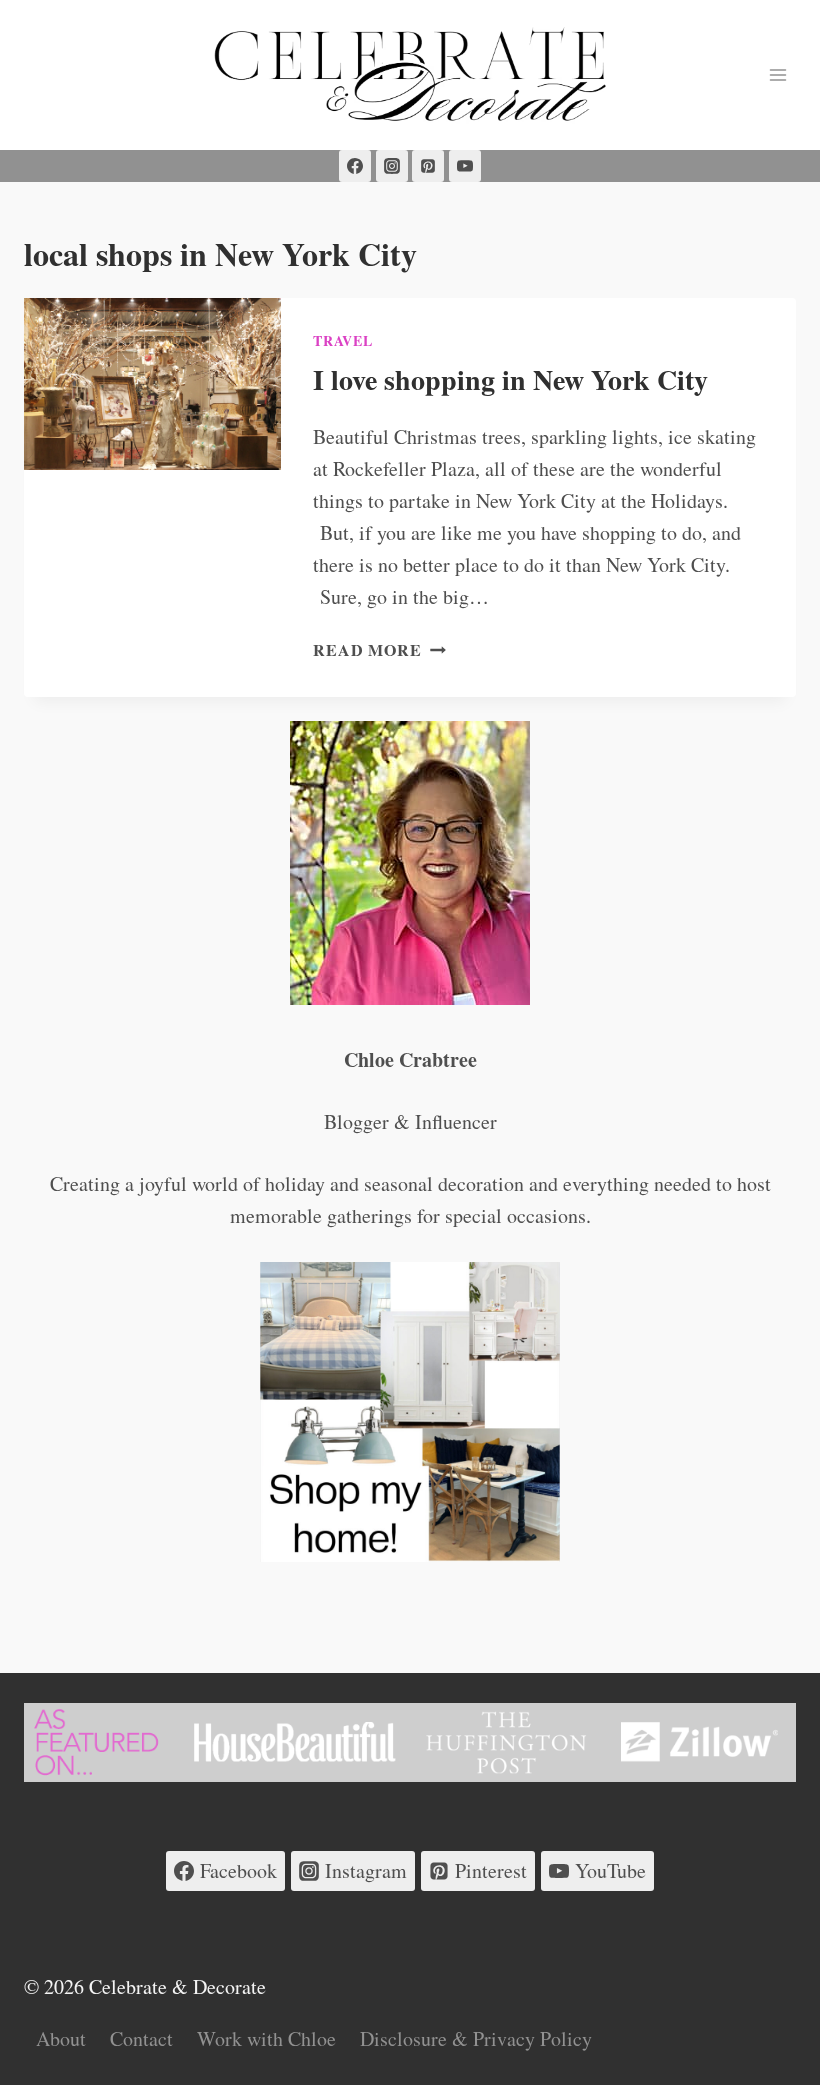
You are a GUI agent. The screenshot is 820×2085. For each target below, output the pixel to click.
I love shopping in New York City (510, 379)
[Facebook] (355, 166)
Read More (379, 649)
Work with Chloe (266, 2038)
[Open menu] (777, 74)
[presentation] (152, 384)
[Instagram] (392, 166)
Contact (141, 2038)
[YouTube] (465, 166)
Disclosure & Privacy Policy (476, 2038)
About (61, 2038)
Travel (342, 340)
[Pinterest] (428, 166)
